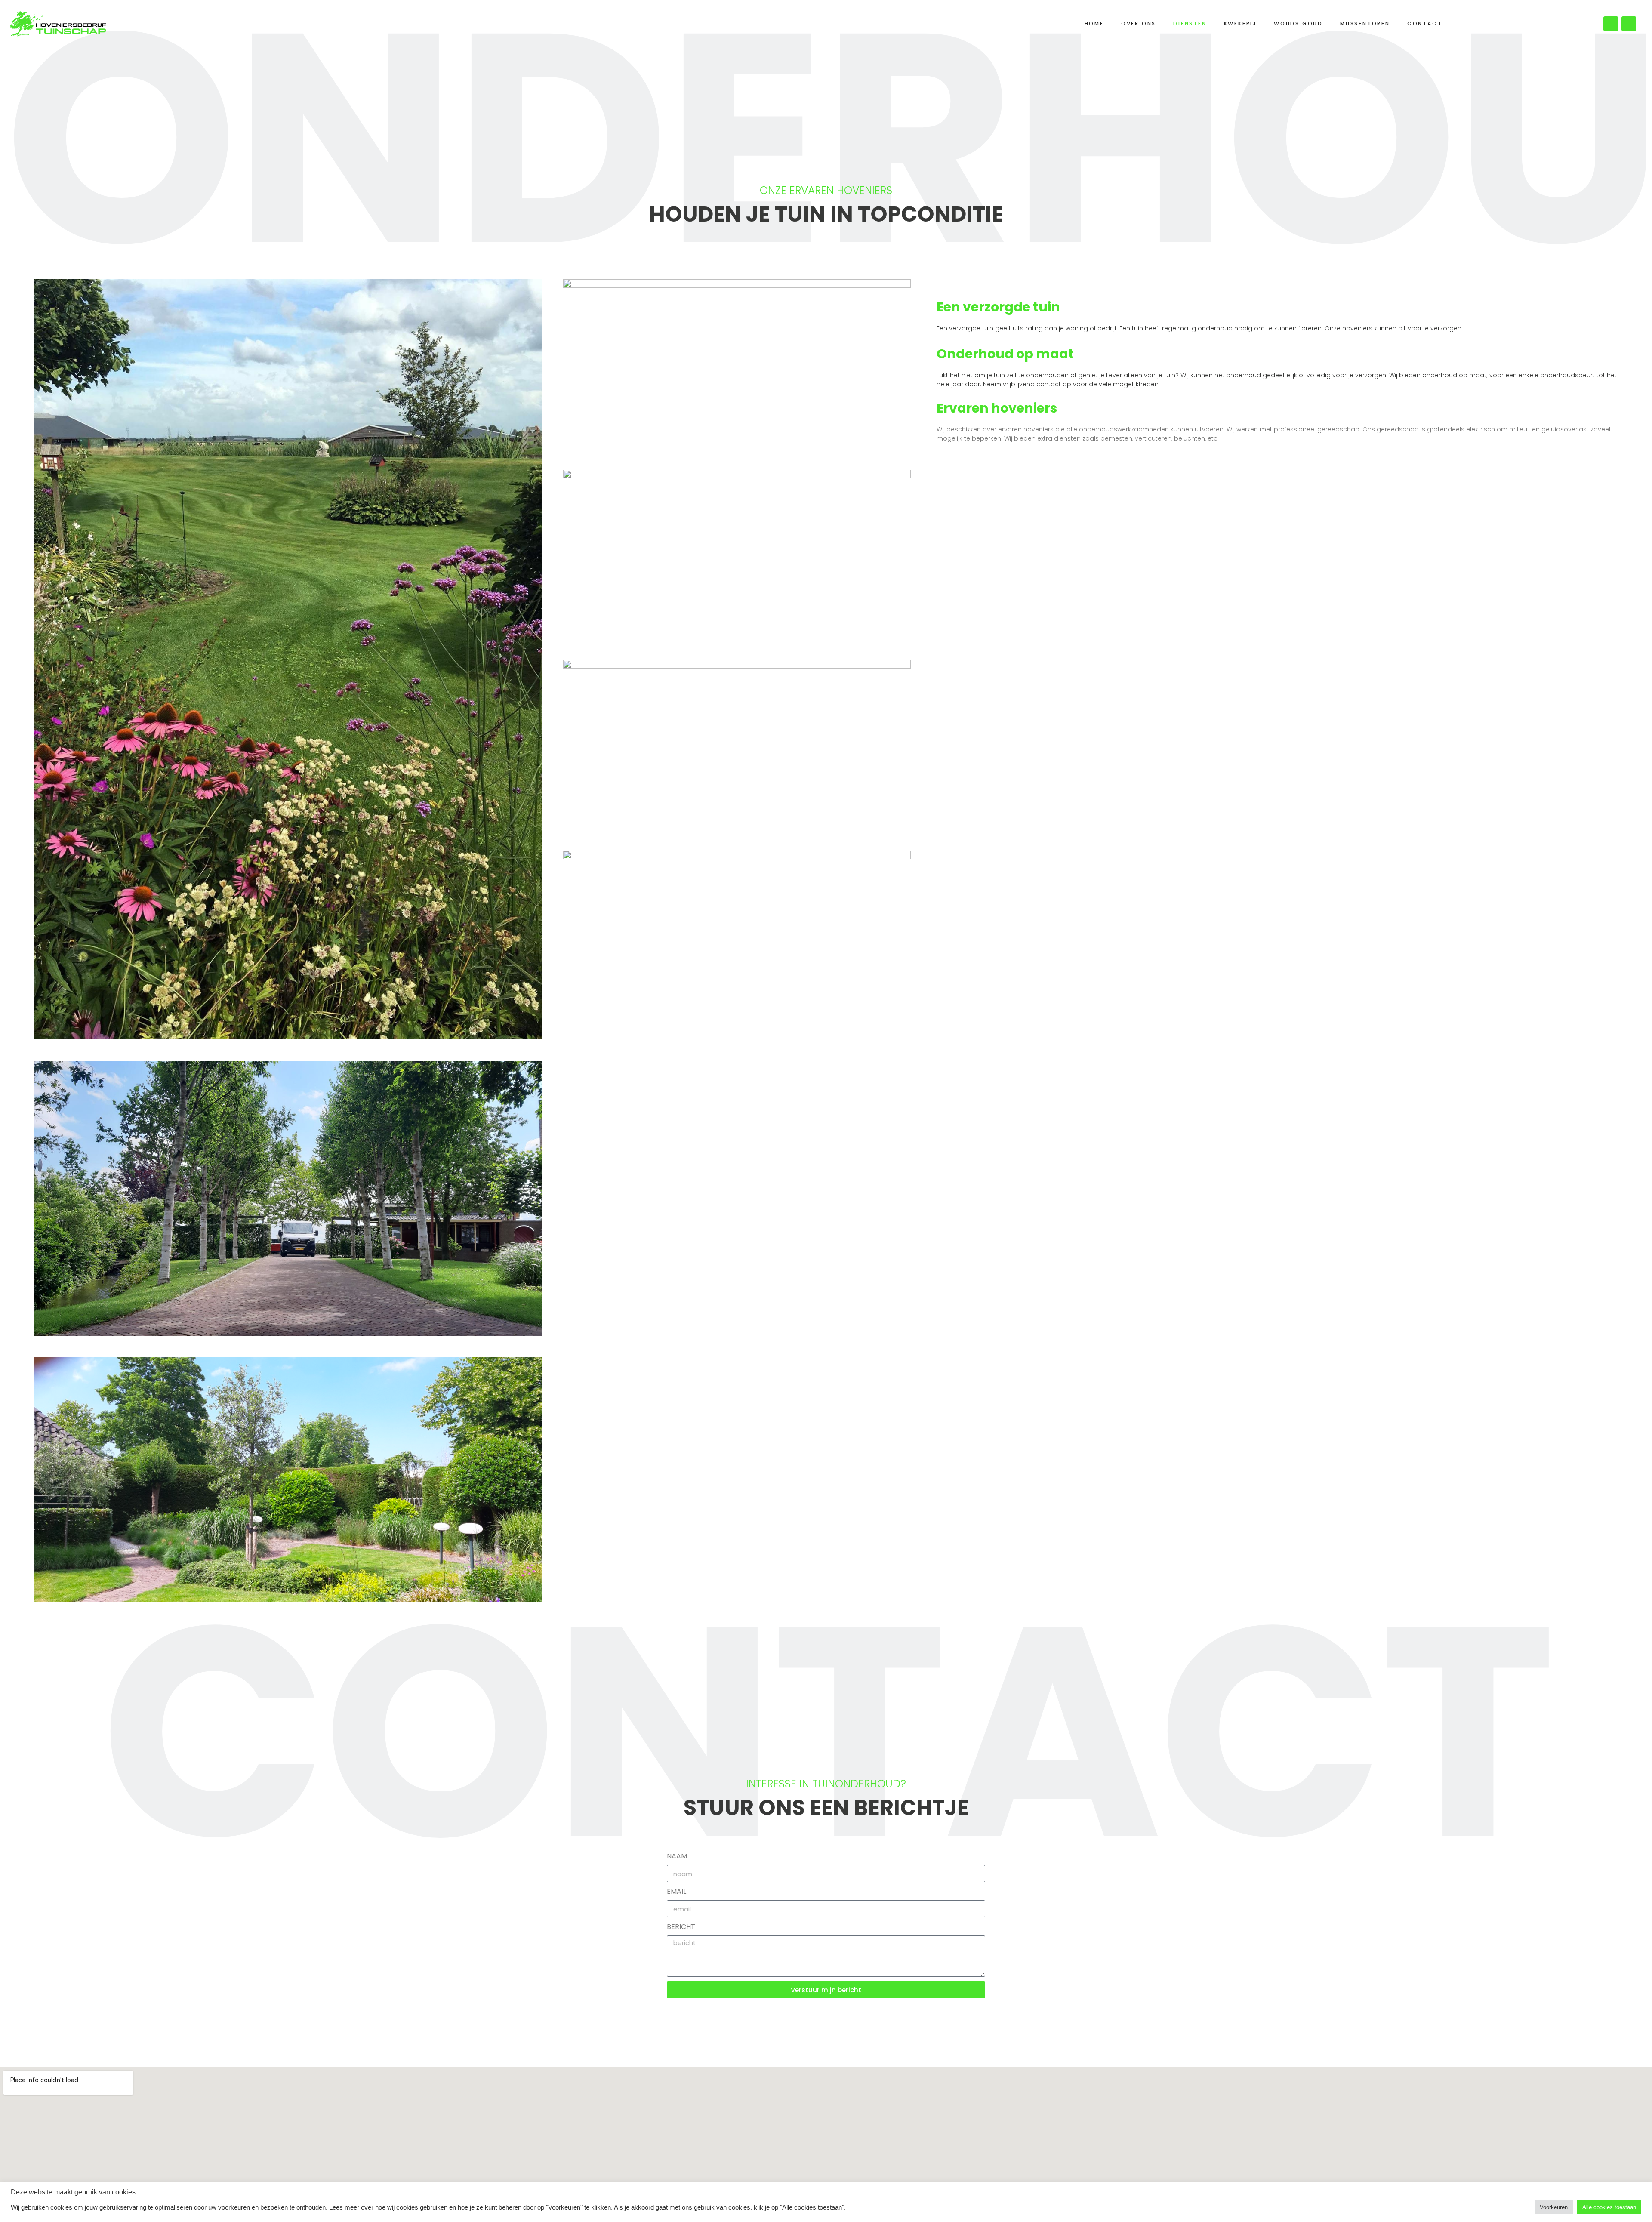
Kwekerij (1240, 23)
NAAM (677, 1856)
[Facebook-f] (1611, 24)
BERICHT (681, 1927)
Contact (1425, 23)
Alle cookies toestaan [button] (1609, 2207)
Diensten (1190, 23)
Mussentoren (1365, 23)
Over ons (1139, 23)
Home (1094, 23)
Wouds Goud (1298, 23)
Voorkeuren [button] (1554, 2207)
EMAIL (677, 1891)
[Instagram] (1629, 24)
